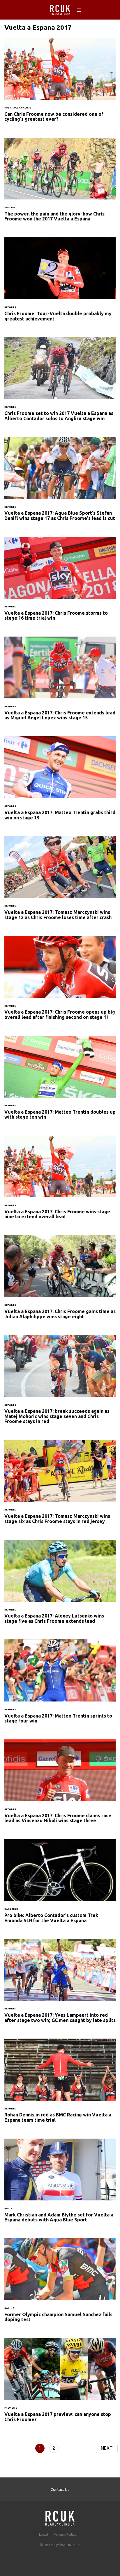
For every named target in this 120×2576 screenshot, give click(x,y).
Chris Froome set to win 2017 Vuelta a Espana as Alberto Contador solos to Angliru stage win (60, 383)
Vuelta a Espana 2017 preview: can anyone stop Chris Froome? (60, 2384)
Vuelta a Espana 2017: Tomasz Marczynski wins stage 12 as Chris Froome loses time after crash (60, 882)
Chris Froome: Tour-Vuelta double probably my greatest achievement (60, 283)
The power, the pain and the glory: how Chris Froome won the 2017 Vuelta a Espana (60, 183)
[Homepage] (60, 2516)
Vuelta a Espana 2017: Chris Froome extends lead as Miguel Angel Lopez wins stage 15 (60, 682)
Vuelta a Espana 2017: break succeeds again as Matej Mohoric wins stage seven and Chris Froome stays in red (60, 1383)
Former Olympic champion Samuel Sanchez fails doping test (60, 2284)
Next (107, 2448)
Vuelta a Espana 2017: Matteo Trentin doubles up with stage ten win (60, 1081)
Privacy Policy (65, 2534)
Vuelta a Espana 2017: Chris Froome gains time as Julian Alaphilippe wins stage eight (60, 1281)
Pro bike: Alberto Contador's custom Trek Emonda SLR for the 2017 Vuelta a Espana (60, 1885)
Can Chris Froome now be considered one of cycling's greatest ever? (60, 83)
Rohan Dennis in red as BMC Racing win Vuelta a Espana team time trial (60, 2084)
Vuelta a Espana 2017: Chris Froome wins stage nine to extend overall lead (60, 1181)
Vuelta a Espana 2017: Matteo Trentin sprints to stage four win (60, 1685)
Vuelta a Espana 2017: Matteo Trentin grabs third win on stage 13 (60, 782)
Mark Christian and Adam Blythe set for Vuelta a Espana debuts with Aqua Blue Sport (60, 2184)
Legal (44, 2534)
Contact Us (60, 2489)
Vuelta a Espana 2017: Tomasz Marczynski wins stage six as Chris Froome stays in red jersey (60, 1485)
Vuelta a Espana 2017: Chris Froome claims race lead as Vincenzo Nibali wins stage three (60, 1785)
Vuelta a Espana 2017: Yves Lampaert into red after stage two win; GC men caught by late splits (60, 1984)
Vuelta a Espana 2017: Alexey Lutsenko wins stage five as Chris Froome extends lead (60, 1585)
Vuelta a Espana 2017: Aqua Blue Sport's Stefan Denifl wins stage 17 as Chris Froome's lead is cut (60, 482)
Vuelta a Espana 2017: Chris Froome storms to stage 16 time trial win (60, 582)
